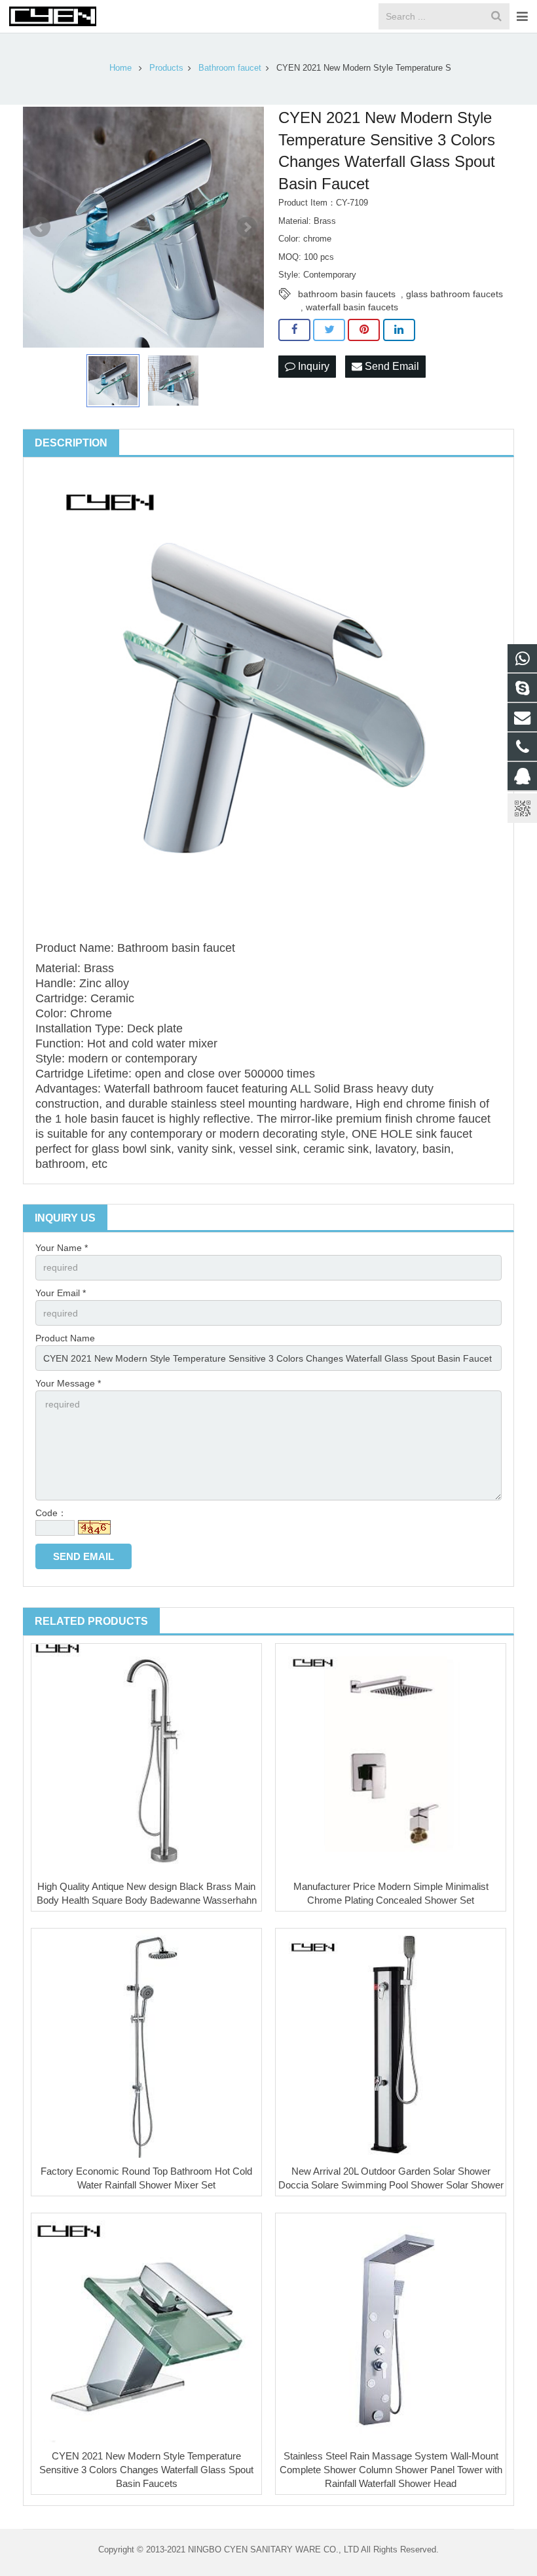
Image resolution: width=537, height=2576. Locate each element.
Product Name (65, 1338)
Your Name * (62, 1248)
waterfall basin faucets (352, 307)
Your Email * (61, 1293)
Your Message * (68, 1383)
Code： (51, 1513)
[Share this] (294, 330)
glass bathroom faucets (454, 294)
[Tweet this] (329, 330)
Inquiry (312, 366)
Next (247, 227)
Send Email (391, 366)
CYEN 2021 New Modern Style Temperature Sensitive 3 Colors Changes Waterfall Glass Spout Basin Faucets (146, 2470)
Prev (40, 227)
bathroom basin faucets (347, 294)
